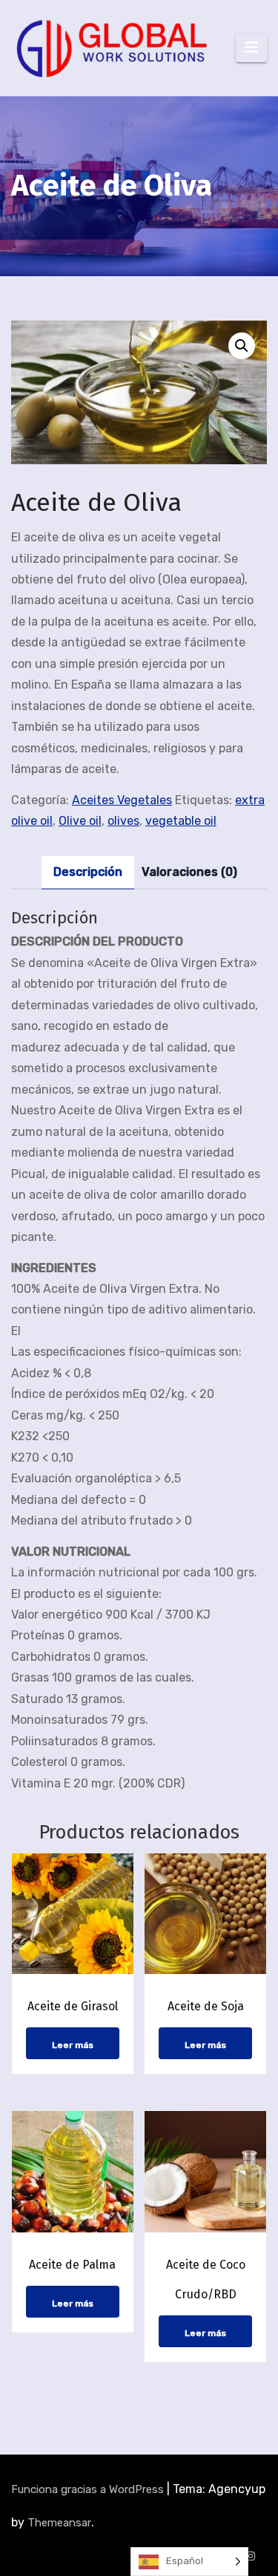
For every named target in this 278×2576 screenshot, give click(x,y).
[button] (242, 346)
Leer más (73, 2045)
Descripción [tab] (88, 872)
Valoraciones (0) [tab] (189, 872)
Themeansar (59, 2523)
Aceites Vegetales (122, 800)
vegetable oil (181, 821)
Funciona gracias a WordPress (89, 2489)
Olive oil (80, 821)
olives (123, 821)
